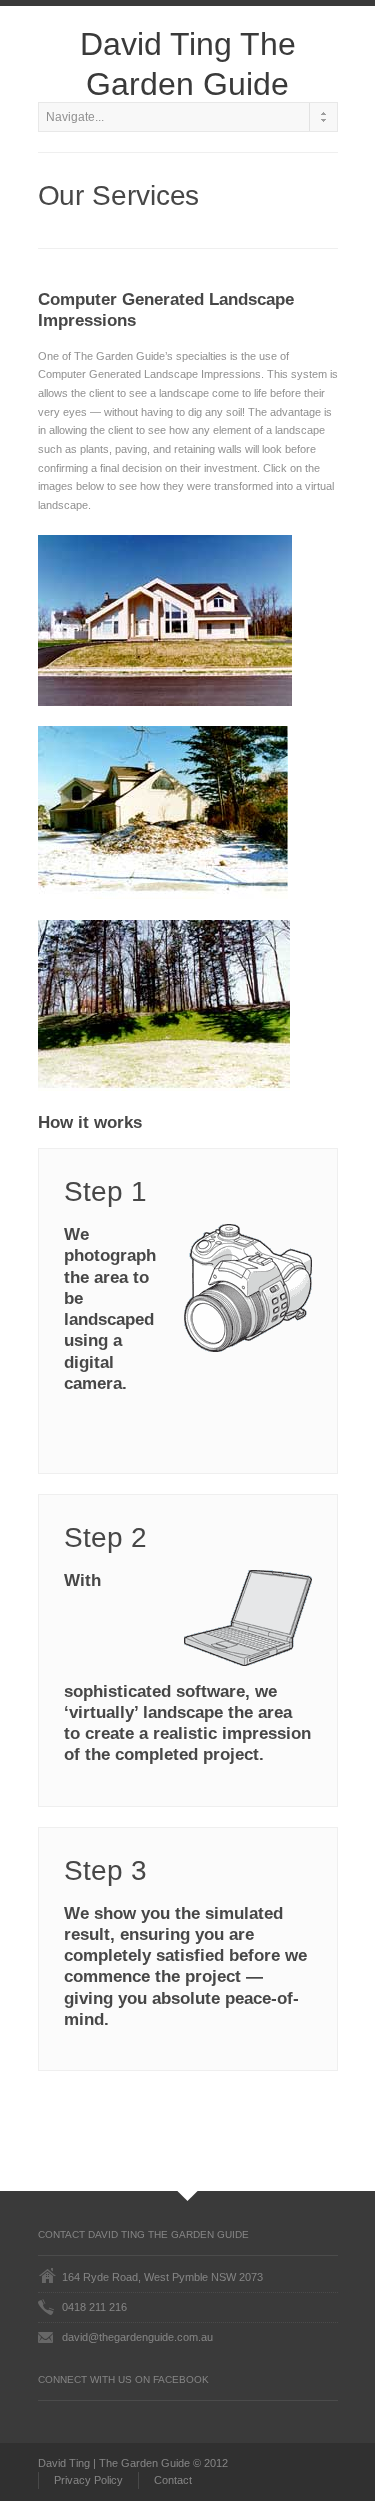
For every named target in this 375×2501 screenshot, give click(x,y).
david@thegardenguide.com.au (137, 2337)
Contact (173, 2480)
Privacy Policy (88, 2480)
